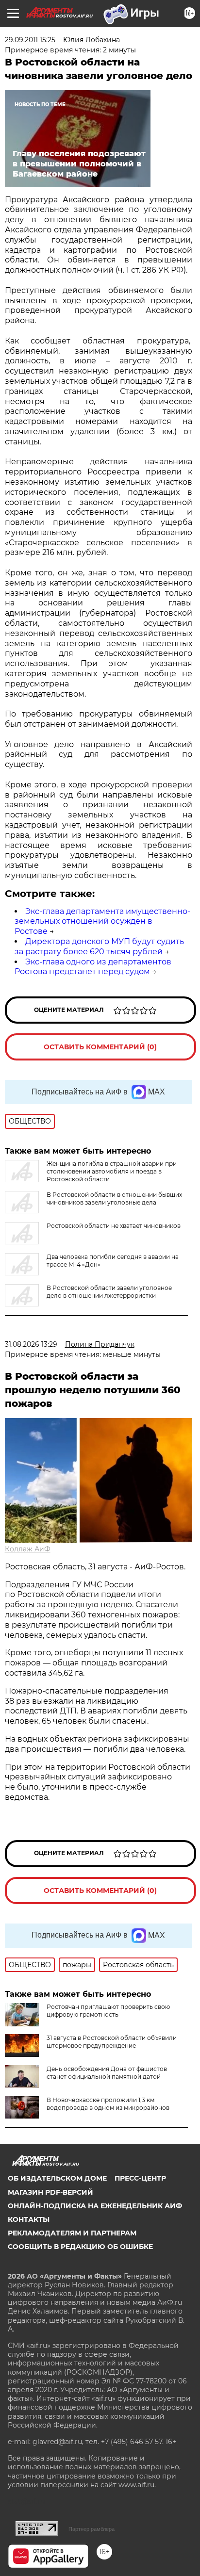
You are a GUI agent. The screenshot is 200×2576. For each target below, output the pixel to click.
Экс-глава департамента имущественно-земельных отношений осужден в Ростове (102, 921)
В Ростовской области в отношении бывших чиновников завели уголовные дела (114, 1198)
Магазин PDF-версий (50, 2192)
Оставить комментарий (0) (100, 1047)
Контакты (29, 2219)
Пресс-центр (140, 2178)
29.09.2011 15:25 (30, 40)
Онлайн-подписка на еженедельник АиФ (95, 2206)
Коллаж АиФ (28, 1549)
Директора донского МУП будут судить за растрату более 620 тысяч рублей (99, 946)
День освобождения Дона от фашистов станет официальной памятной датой (107, 2073)
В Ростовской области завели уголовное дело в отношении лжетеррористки (109, 1292)
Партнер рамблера (92, 2529)
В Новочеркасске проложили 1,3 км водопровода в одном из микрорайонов (108, 2104)
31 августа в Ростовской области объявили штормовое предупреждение (112, 2042)
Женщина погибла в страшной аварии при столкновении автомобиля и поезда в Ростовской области (112, 1171)
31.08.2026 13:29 (31, 1344)
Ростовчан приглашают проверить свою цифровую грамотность (108, 2011)
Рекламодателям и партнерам (72, 2233)
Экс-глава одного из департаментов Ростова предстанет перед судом (93, 967)
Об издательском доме (57, 2178)
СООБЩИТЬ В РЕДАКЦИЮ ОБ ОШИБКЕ (80, 2247)
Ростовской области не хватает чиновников (114, 1226)
